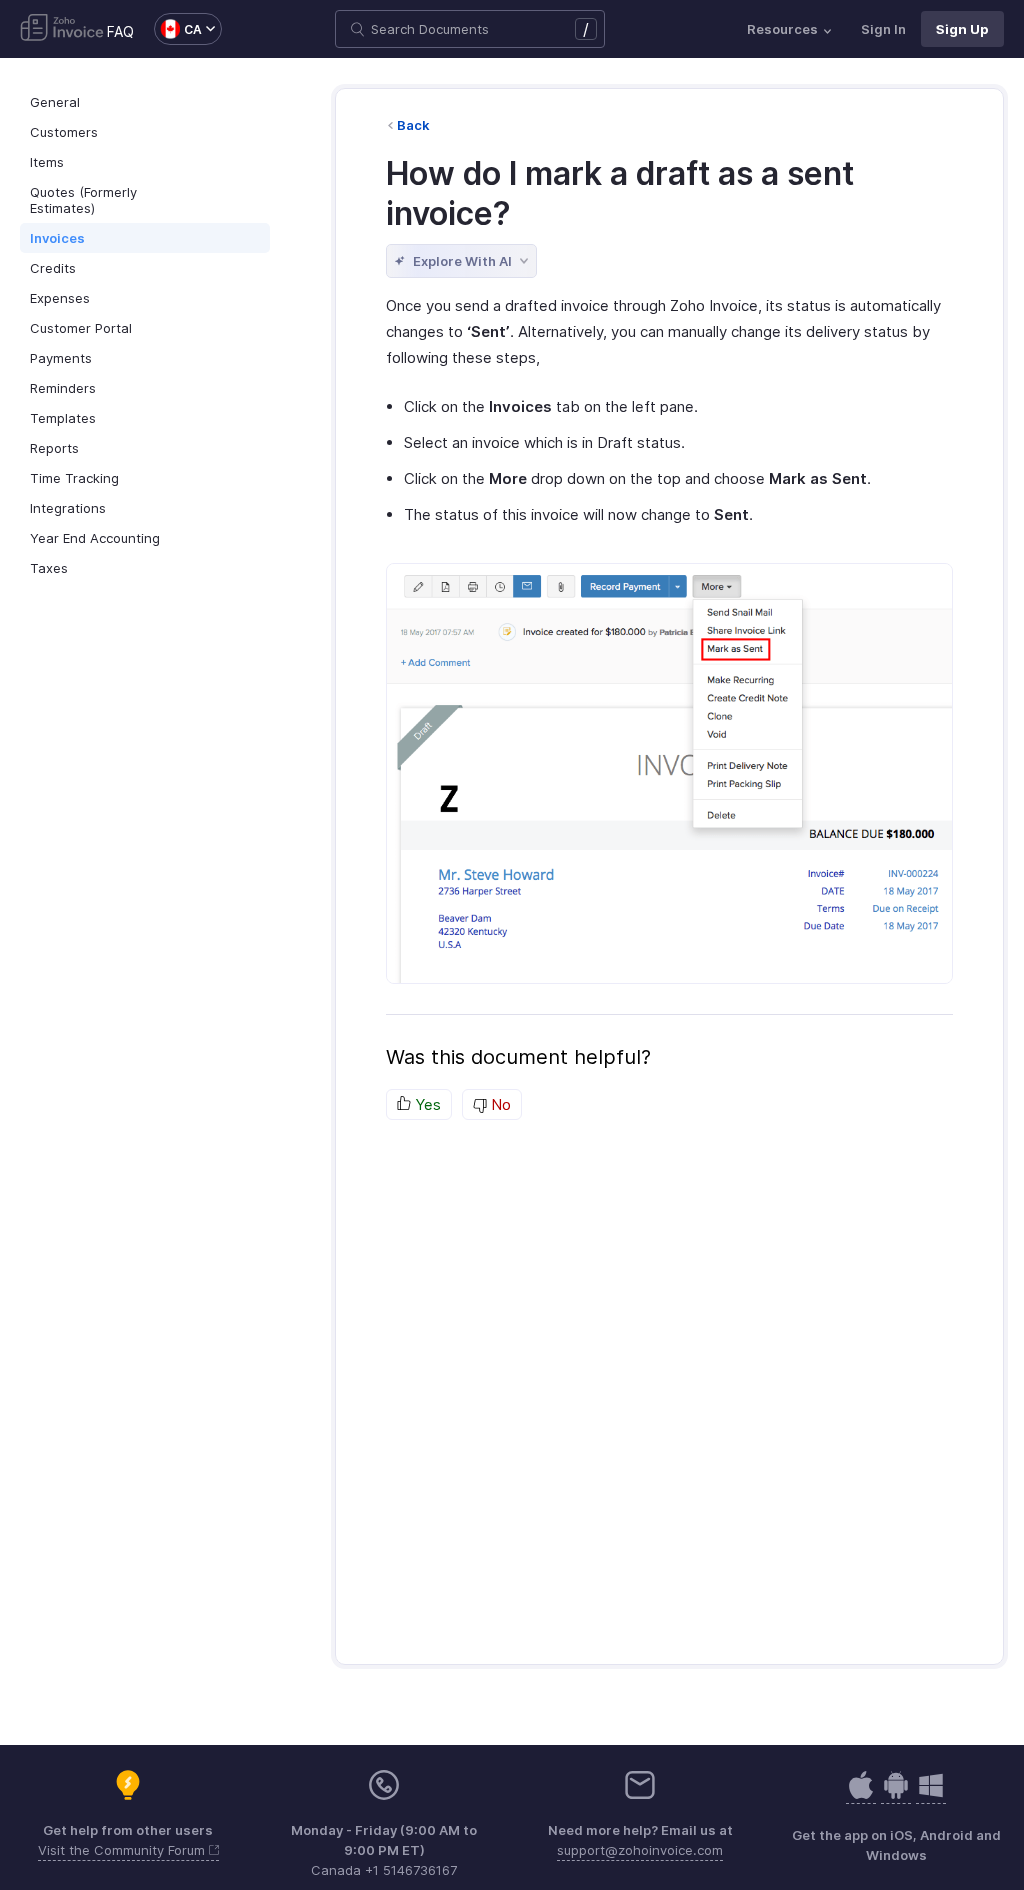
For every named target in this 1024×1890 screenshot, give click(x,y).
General (55, 102)
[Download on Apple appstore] (896, 1795)
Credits (53, 268)
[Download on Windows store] (931, 1795)
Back (413, 125)
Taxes (49, 568)
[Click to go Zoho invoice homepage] (62, 29)
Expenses (60, 298)
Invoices (57, 238)
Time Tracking (74, 478)
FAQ (120, 31)
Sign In (883, 29)
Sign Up (962, 29)
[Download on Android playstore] (861, 1795)
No (499, 1104)
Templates (63, 418)
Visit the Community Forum (123, 1850)
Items (47, 162)
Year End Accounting (95, 538)
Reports (54, 448)
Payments (61, 358)
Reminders (63, 388)
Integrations (68, 508)
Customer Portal (81, 328)
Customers (64, 132)
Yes (426, 1104)
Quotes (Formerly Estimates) (83, 200)
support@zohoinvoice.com (640, 1850)
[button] (178, 29)
